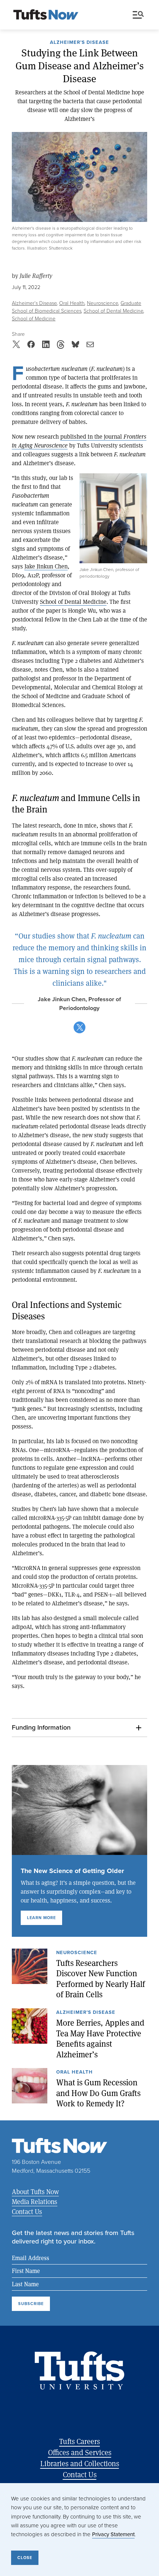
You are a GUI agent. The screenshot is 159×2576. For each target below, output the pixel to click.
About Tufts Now (35, 2192)
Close (25, 2558)
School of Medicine (34, 318)
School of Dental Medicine (114, 311)
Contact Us (27, 2211)
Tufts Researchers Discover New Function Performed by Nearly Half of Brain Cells (101, 1978)
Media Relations (35, 2201)
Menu (140, 15)
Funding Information (41, 1727)
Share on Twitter (79, 1027)
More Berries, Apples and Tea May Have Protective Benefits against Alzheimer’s (100, 2038)
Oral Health (72, 303)
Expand (113, 518)
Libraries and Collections (80, 2463)
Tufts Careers (79, 2441)
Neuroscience (103, 303)
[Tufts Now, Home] (46, 15)
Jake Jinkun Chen (46, 566)
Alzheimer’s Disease (79, 43)
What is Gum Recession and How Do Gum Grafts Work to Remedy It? (98, 2093)
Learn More (41, 1918)
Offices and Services (80, 2452)
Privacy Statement (113, 2534)
